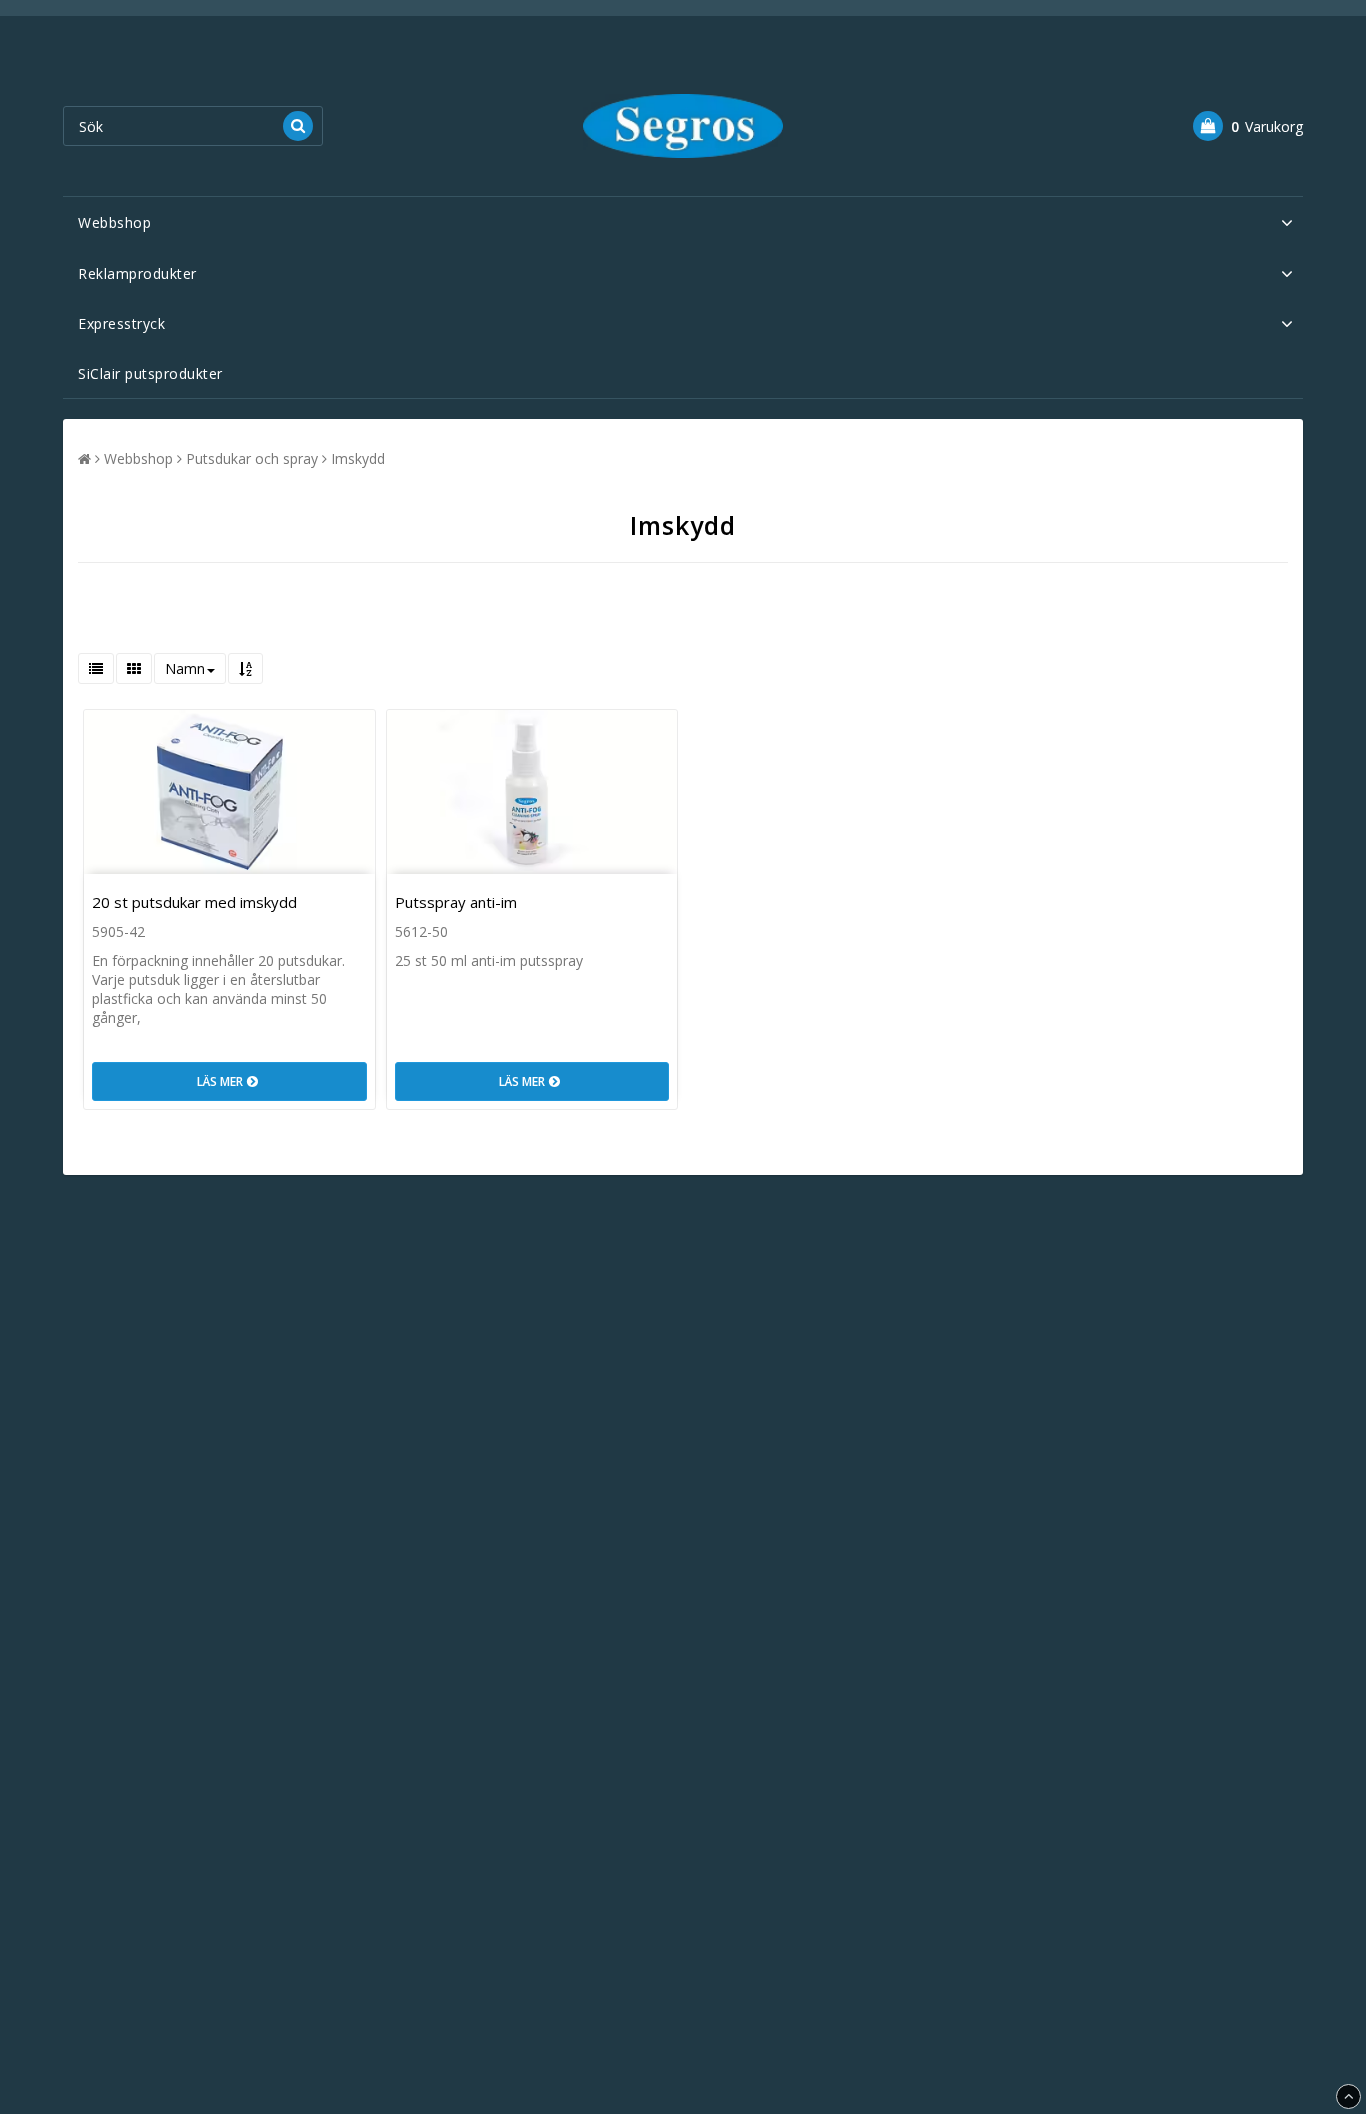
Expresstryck (121, 323)
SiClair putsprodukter (150, 373)
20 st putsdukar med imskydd (194, 902)
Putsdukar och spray (252, 458)
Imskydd (358, 458)
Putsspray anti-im (456, 902)
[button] (1248, 126)
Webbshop (114, 222)
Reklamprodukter (137, 273)
